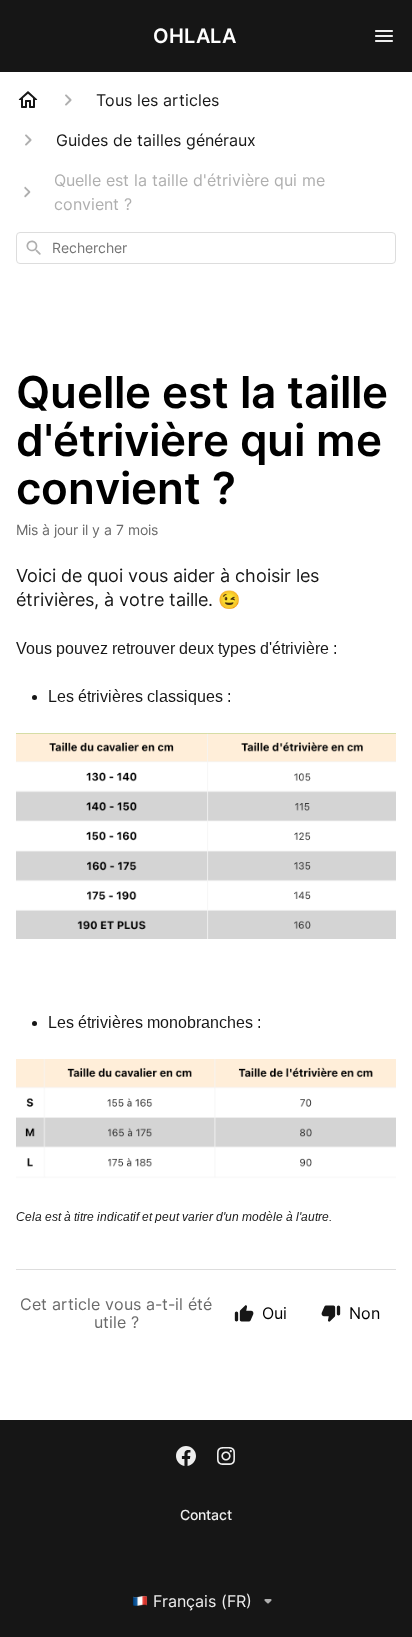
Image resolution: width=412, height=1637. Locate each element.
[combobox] (206, 248)
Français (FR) (202, 1601)
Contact (206, 1514)
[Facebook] (186, 1458)
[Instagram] (226, 1458)
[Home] (28, 100)
